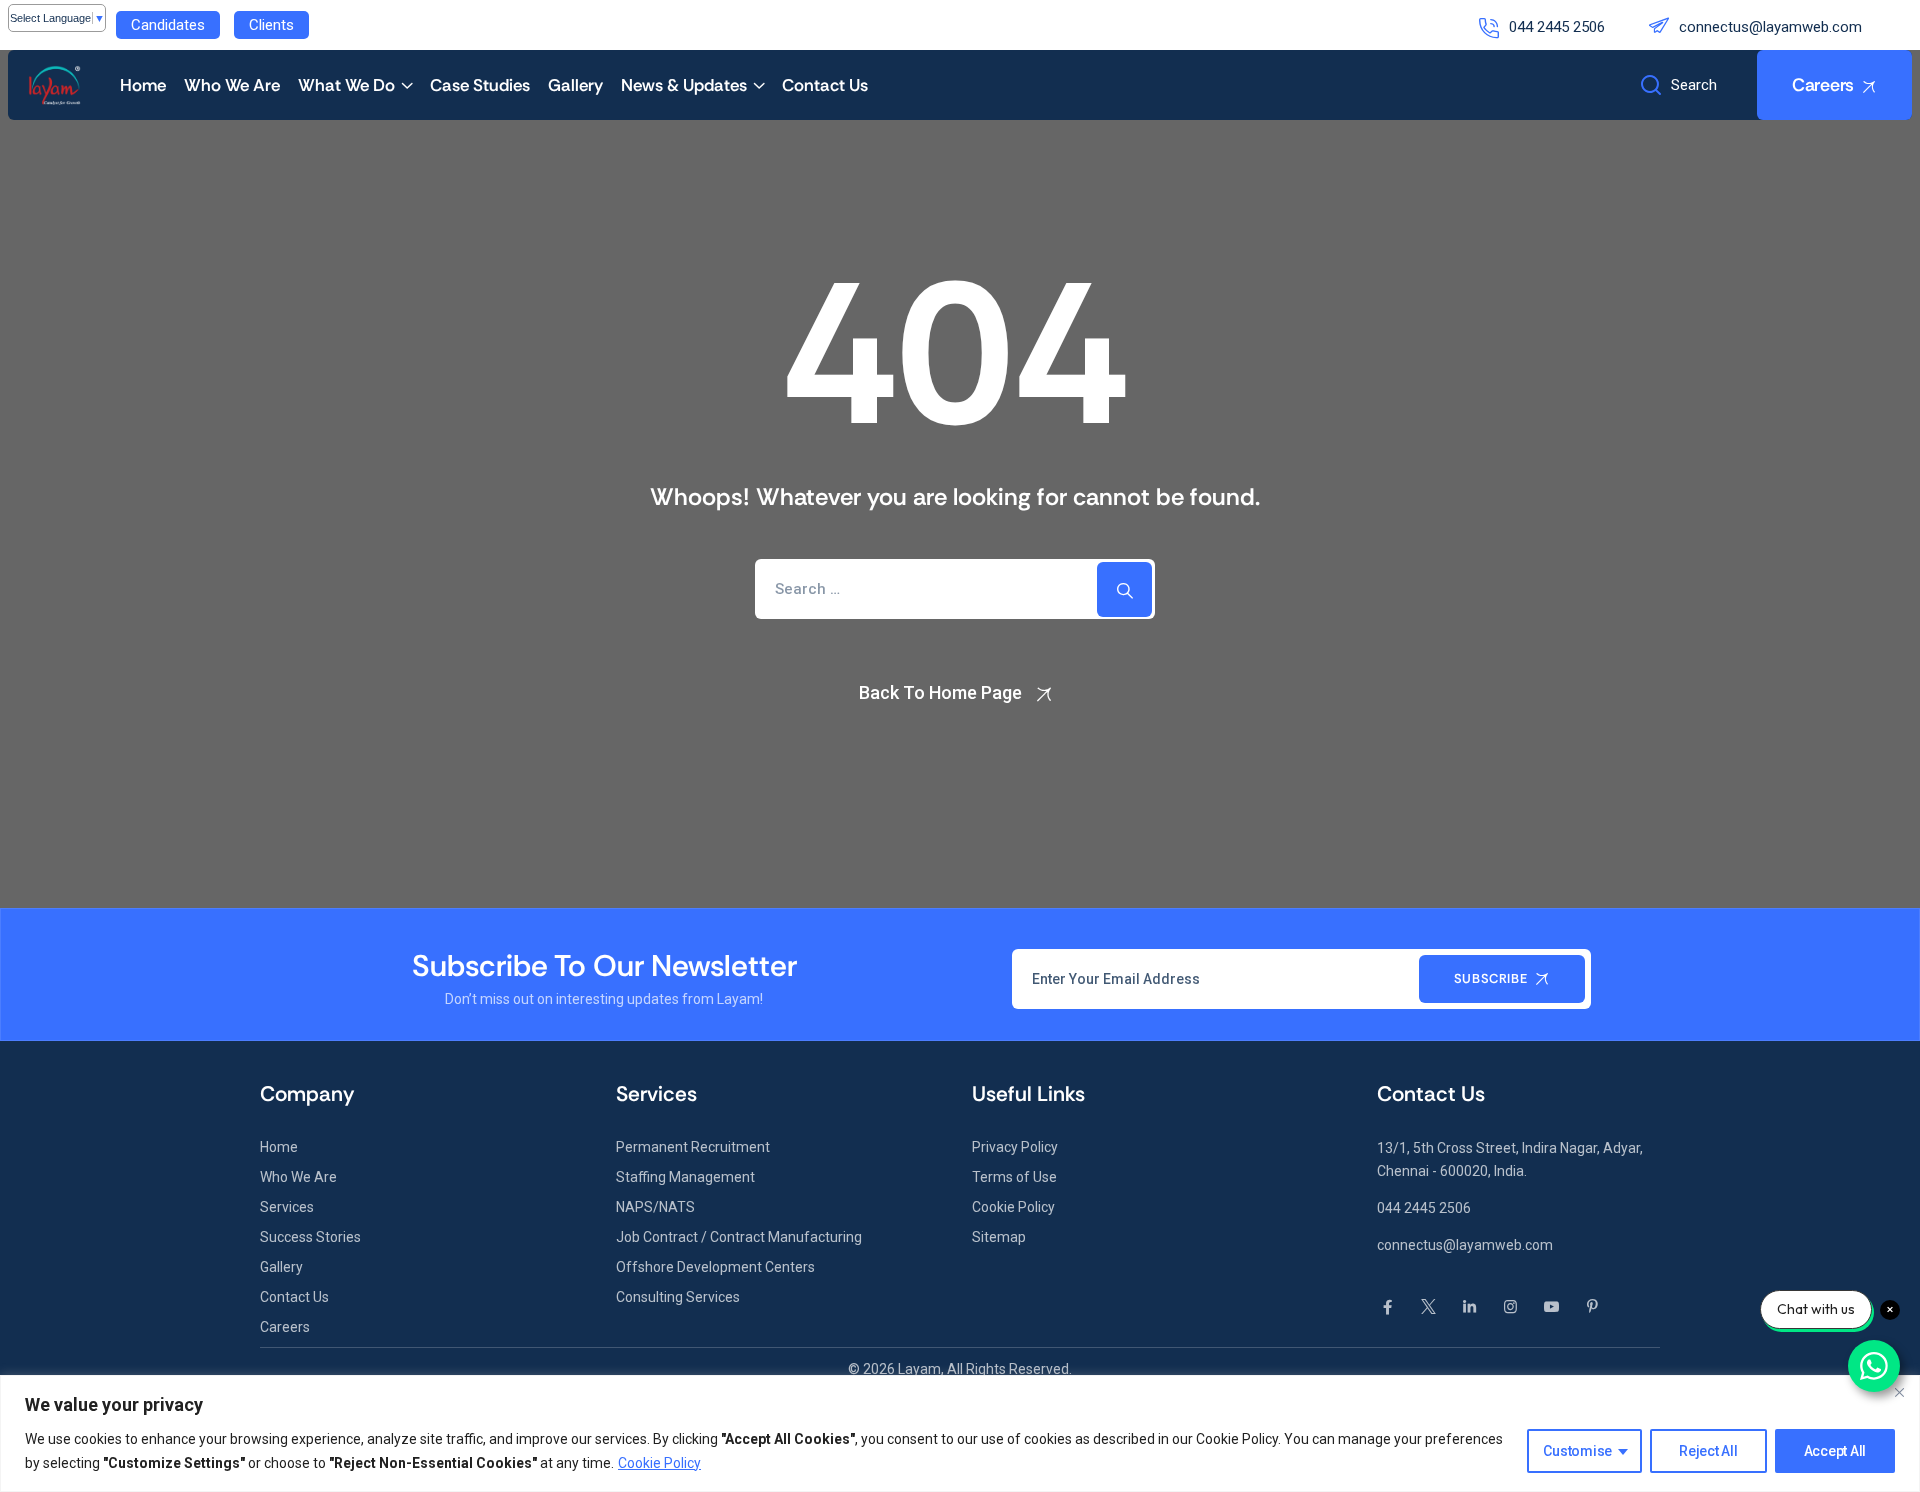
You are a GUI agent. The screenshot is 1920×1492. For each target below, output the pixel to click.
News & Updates (684, 85)
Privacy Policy (1015, 1147)
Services (287, 1207)
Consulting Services (678, 1297)
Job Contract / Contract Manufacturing (739, 1237)
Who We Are (232, 85)
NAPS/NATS (655, 1207)
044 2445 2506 (1557, 27)
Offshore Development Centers (715, 1267)
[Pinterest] (1592, 1307)
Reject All (1708, 1451)
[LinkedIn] (1469, 1307)
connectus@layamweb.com (1770, 27)
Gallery (575, 85)
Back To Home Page (940, 692)
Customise (1577, 1451)
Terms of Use (1014, 1177)
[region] (960, 1433)
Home (143, 85)
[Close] (1899, 1392)
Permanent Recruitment (693, 1147)
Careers (285, 1327)
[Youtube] (1551, 1307)
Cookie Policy (659, 1463)
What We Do (346, 85)
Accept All (1835, 1451)
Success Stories (310, 1237)
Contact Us (825, 85)
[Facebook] (1387, 1307)
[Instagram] (1510, 1307)
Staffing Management (685, 1177)
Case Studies (480, 85)
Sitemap (999, 1237)
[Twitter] (1428, 1307)
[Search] (1124, 589)
